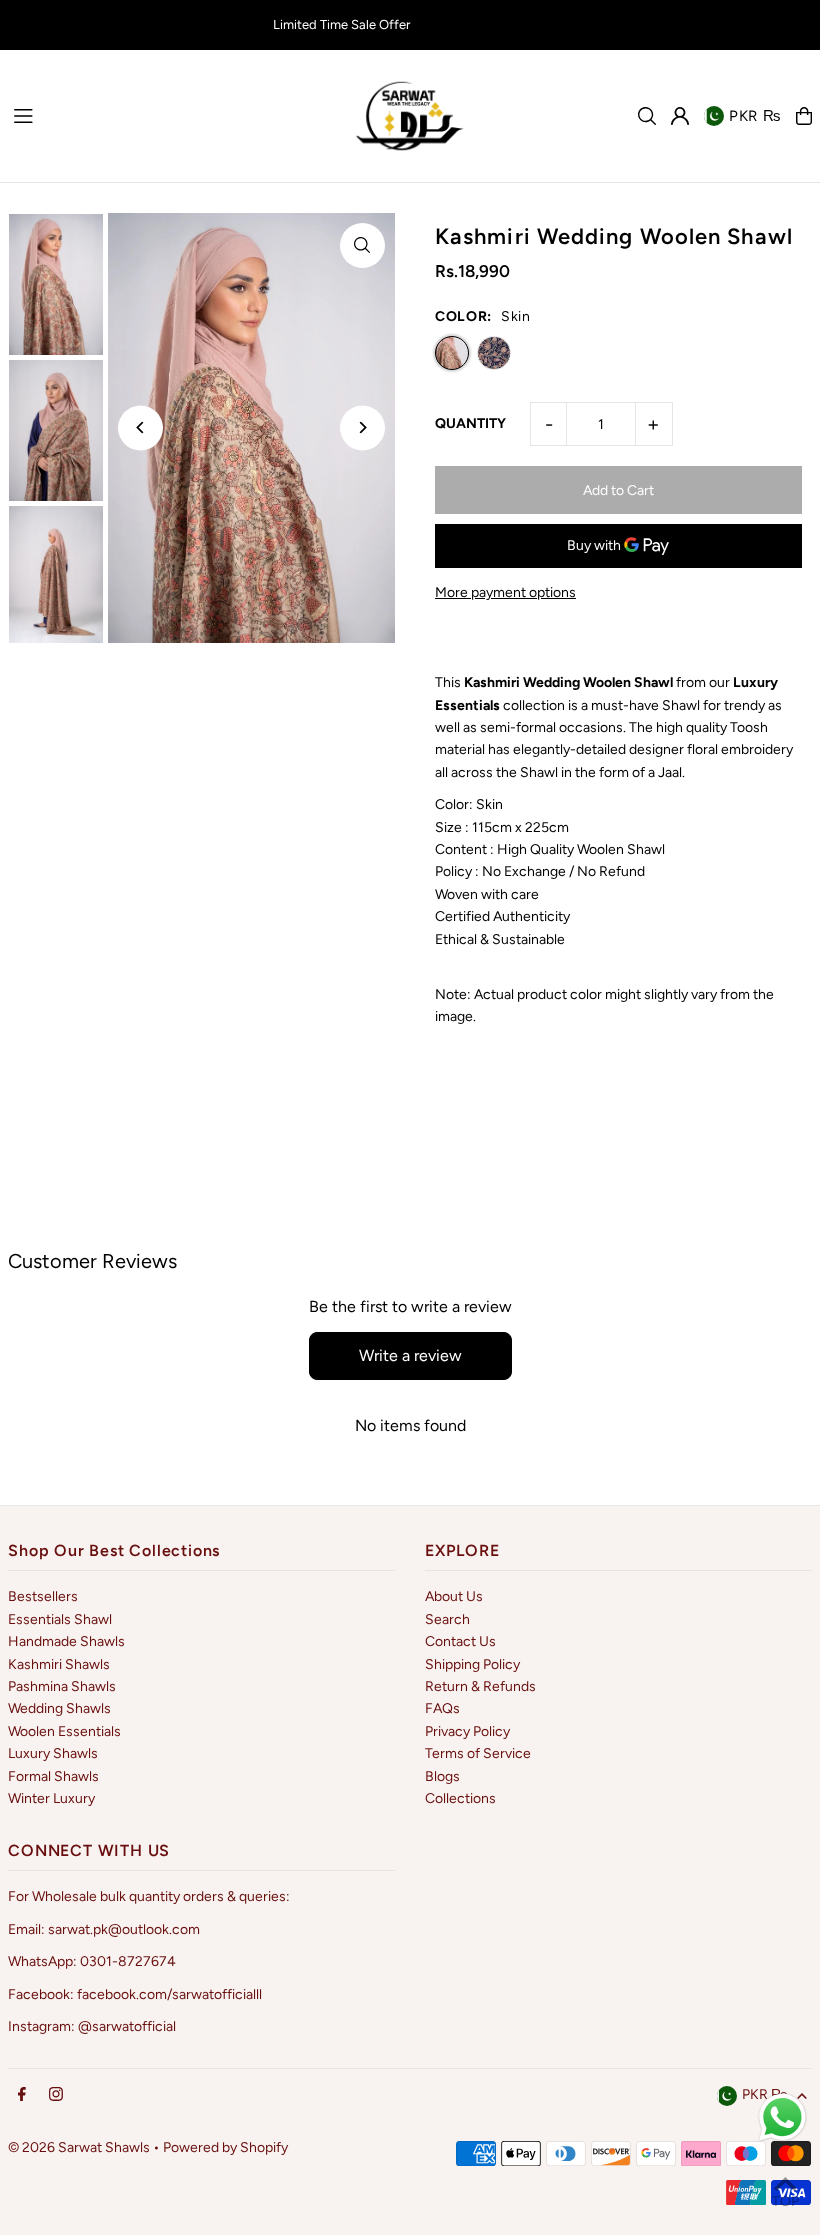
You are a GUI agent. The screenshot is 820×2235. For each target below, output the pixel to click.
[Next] (362, 427)
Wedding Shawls (59, 1708)
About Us (454, 1596)
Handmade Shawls (66, 1641)
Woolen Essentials (64, 1731)
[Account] (680, 116)
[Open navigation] (172, 115)
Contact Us (460, 1641)
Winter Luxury (51, 1798)
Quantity (470, 423)
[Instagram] (56, 2095)
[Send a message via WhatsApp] (782, 2117)
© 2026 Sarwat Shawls (79, 2147)
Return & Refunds (480, 1686)
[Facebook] (22, 2095)
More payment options (505, 592)
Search (447, 1619)
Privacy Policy (467, 1731)
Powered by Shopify (225, 2147)
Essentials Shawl (60, 1619)
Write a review (410, 1355)
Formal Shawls (53, 1776)
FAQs (442, 1708)
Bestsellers (43, 1596)
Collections (460, 1798)
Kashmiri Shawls (59, 1664)
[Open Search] (647, 116)
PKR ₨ (755, 116)
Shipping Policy (472, 1664)
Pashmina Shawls (62, 1686)
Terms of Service (478, 1753)
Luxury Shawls (53, 1753)
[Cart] (804, 116)
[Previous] (140, 427)
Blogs (442, 1776)
